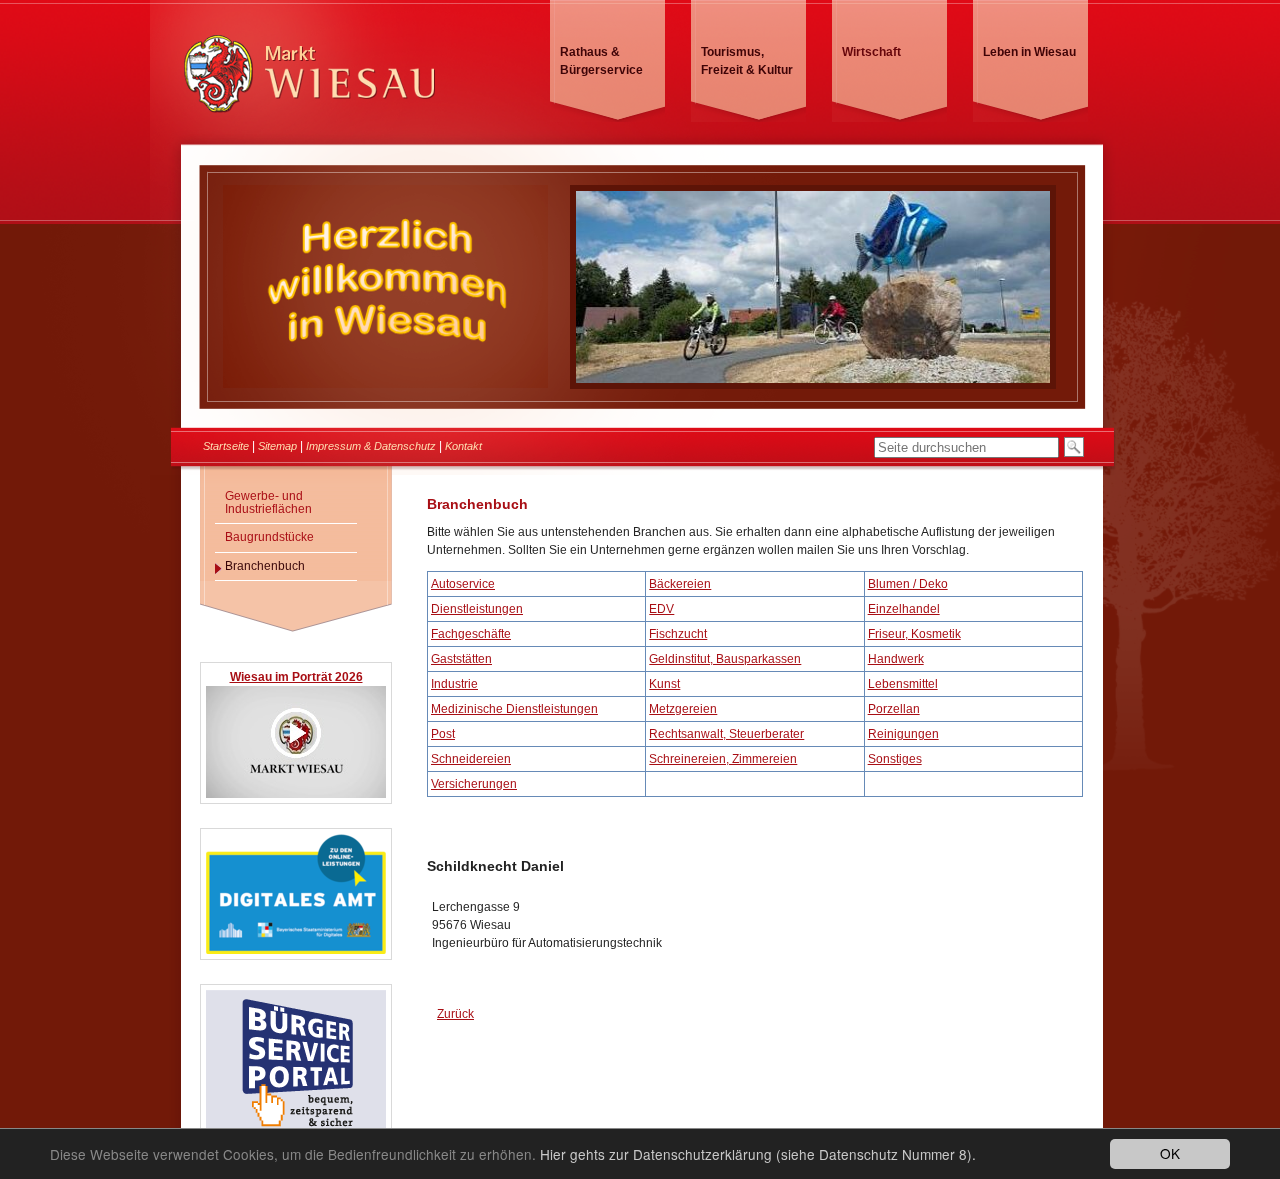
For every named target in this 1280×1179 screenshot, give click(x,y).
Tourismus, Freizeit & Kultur (747, 61)
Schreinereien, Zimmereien (723, 759)
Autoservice (463, 584)
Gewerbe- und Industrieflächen (268, 502)
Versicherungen (474, 784)
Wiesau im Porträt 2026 (296, 677)
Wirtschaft (871, 52)
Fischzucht (678, 634)
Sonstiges (895, 759)
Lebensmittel (903, 684)
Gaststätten (461, 659)
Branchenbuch (265, 566)
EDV (661, 609)
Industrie (454, 684)
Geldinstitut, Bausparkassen (725, 659)
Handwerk (896, 659)
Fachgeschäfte (471, 634)
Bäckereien (680, 584)
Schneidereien (471, 759)
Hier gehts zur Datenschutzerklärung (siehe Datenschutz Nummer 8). (758, 1154)
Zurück (455, 1014)
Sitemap (277, 446)
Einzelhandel (904, 609)
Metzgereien (683, 709)
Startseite (226, 446)
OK (1170, 1153)
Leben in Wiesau (1029, 52)
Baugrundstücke (269, 537)
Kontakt (463, 446)
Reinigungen (903, 734)
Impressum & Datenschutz (371, 446)
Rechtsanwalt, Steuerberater (726, 734)
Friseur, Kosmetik (914, 634)
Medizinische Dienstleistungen (514, 709)
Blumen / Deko (908, 584)
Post (443, 734)
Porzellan (894, 709)
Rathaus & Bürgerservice (601, 61)
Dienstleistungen (477, 609)
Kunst (664, 684)
